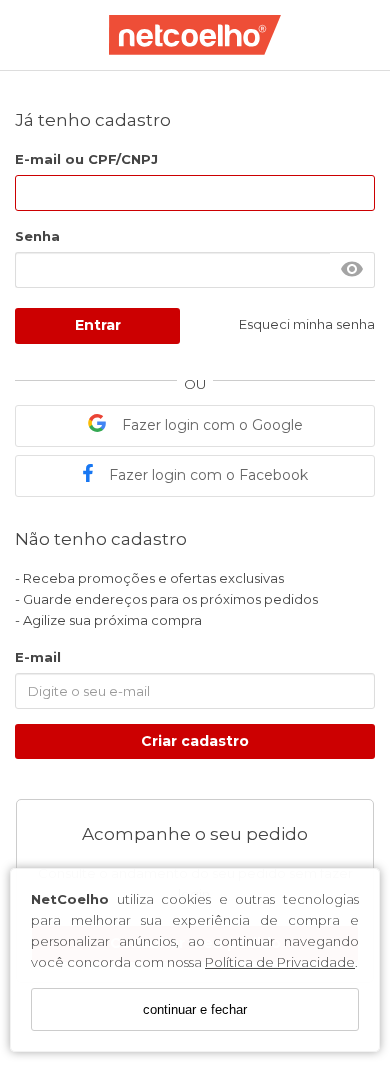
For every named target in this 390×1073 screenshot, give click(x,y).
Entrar (98, 325)
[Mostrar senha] (352, 270)
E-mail (38, 657)
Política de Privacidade (280, 962)
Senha (37, 236)
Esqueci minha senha (307, 324)
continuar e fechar (195, 1009)
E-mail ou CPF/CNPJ (86, 159)
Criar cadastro (195, 741)
